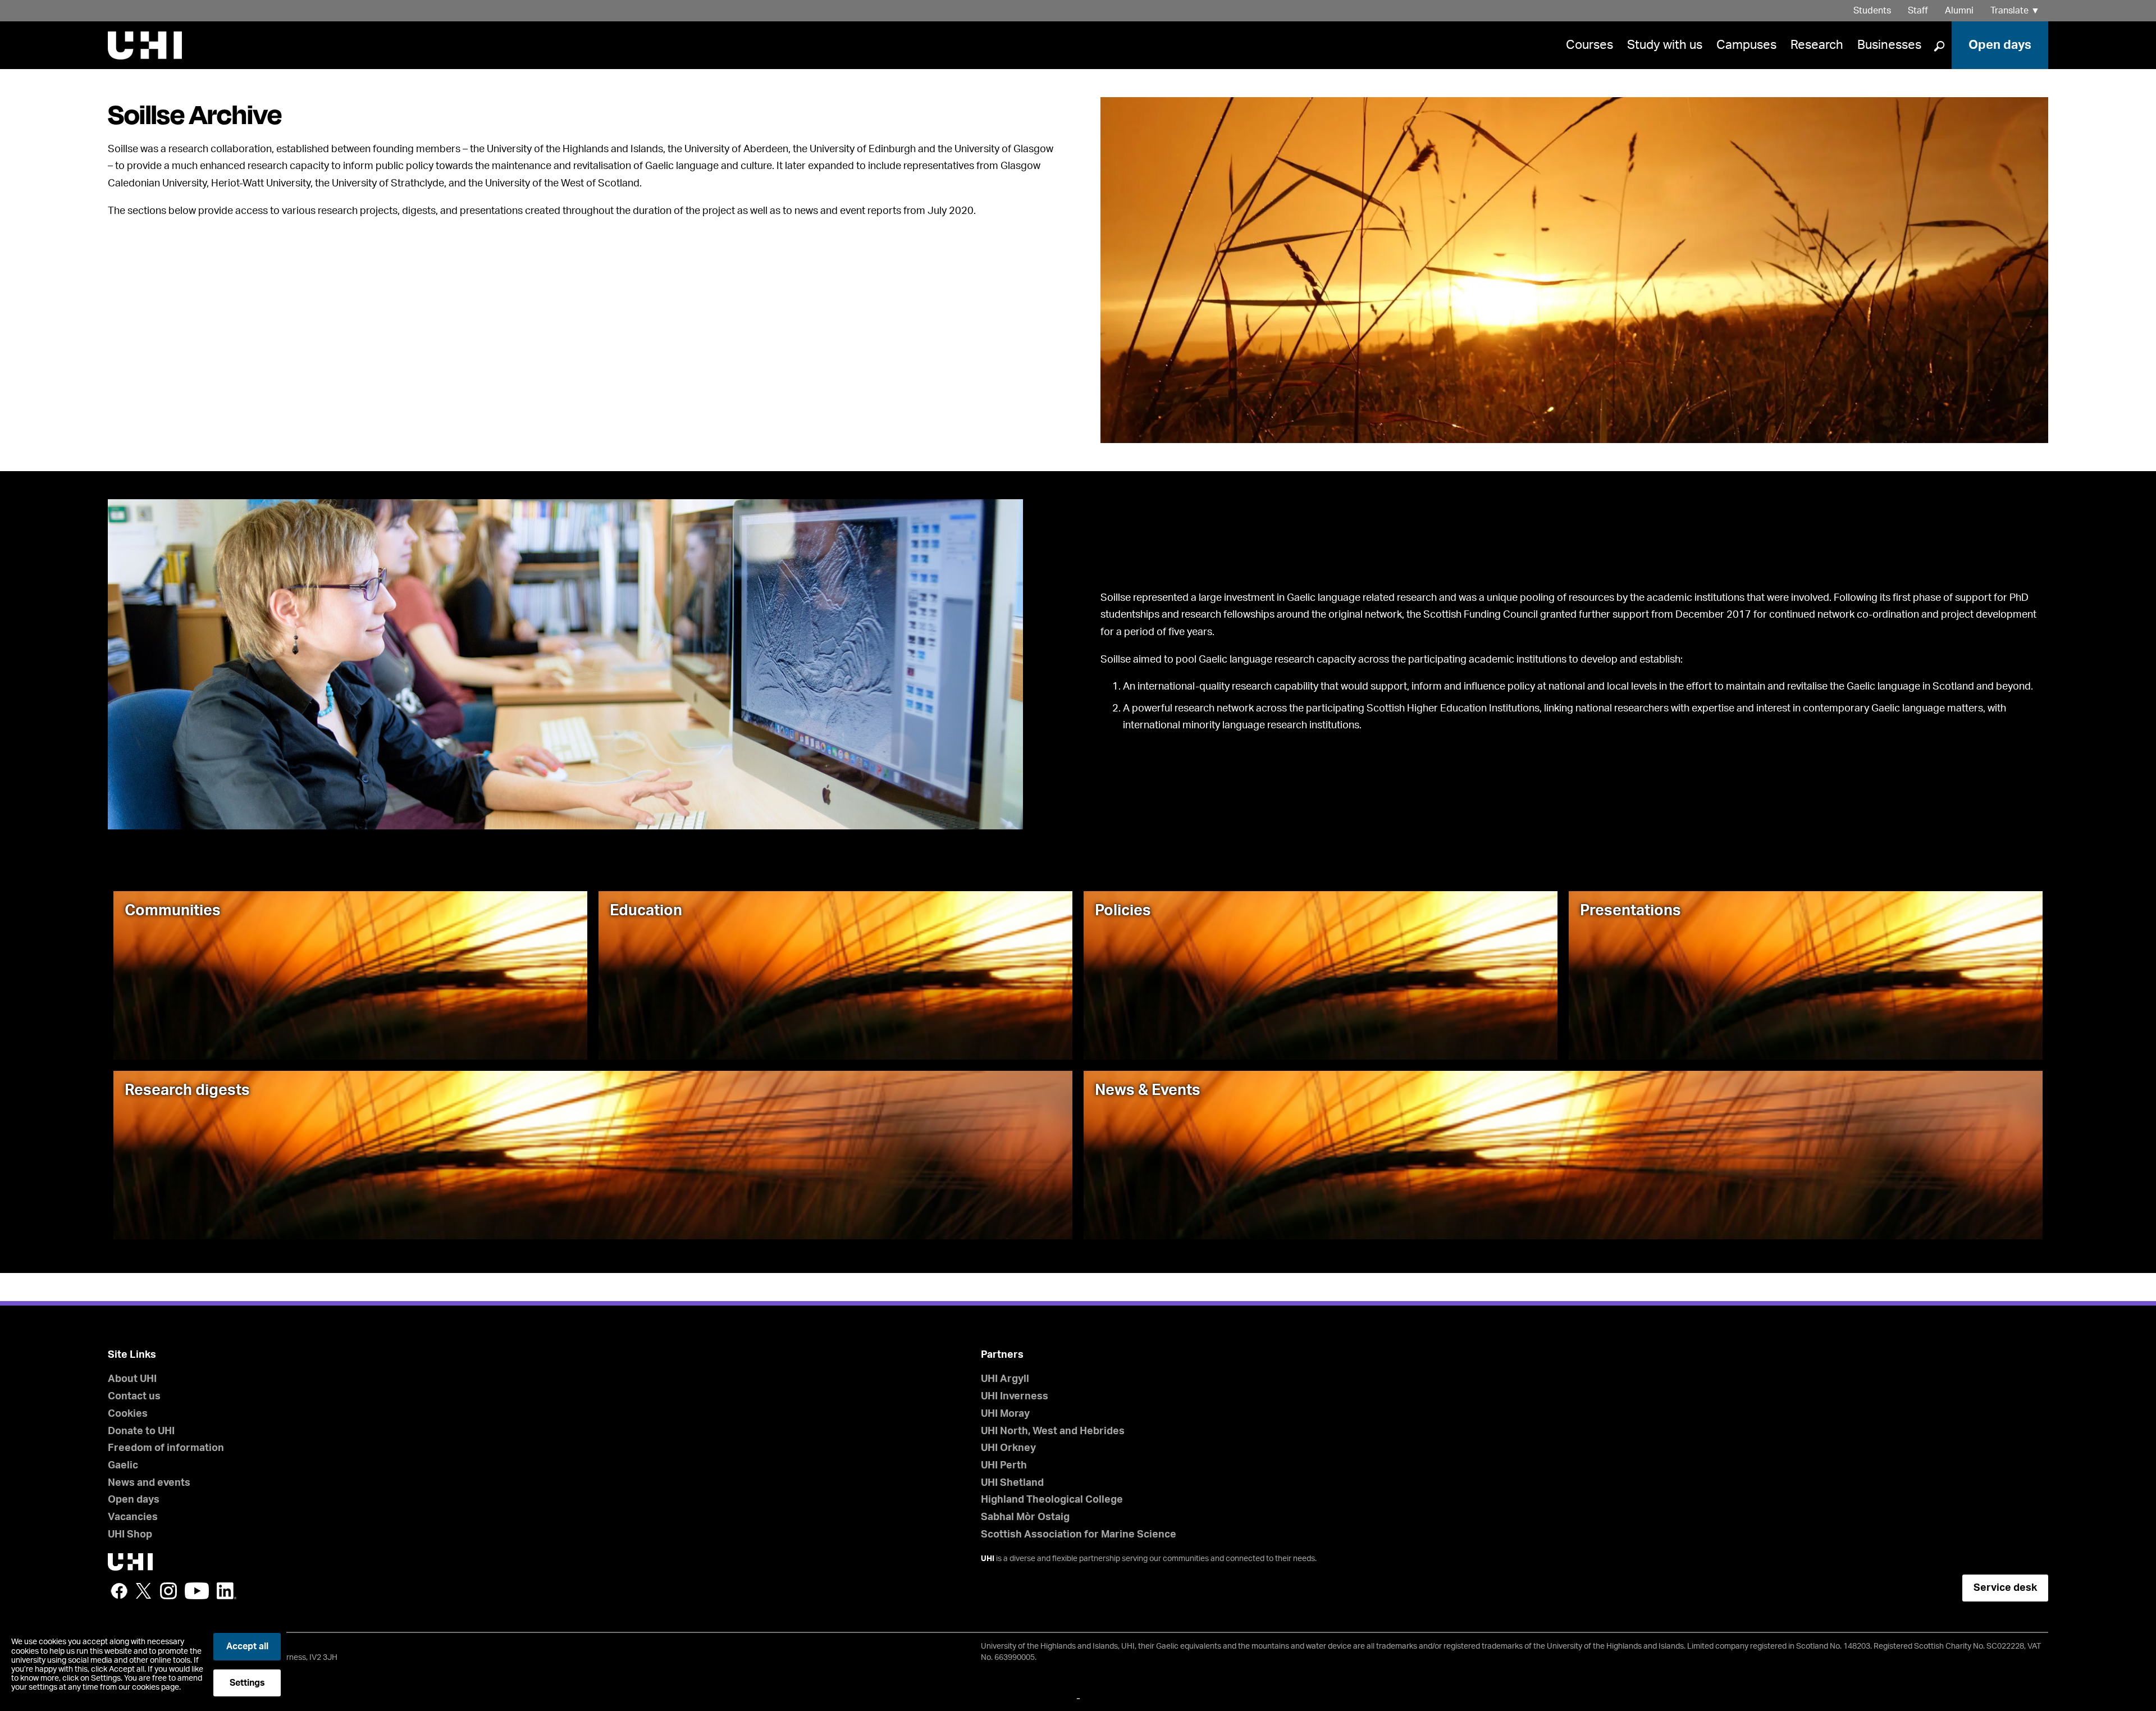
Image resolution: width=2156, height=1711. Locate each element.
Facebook (119, 1591)
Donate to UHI (141, 1431)
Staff (1918, 11)
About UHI (132, 1379)
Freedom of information (166, 1448)
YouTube (197, 1591)
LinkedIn (227, 1591)
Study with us (1665, 45)
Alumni (1959, 11)
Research (1817, 45)
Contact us (134, 1397)
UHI (988, 1559)
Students (1872, 11)
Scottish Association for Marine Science (1079, 1535)
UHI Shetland (1012, 1483)
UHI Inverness (1015, 1397)
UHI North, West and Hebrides (1053, 1431)
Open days (2000, 45)
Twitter (144, 1591)
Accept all (247, 1646)
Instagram (168, 1591)
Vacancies (133, 1517)
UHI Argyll (1005, 1379)
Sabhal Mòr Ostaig (1025, 1517)
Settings (247, 1683)
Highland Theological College (1052, 1500)
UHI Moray (1005, 1414)
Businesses (1889, 45)
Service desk (2005, 1588)
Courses (1589, 45)
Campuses (1746, 45)
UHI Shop (130, 1535)
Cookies (128, 1414)
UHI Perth (1004, 1466)
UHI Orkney (1008, 1448)
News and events (149, 1483)
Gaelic (123, 1466)
